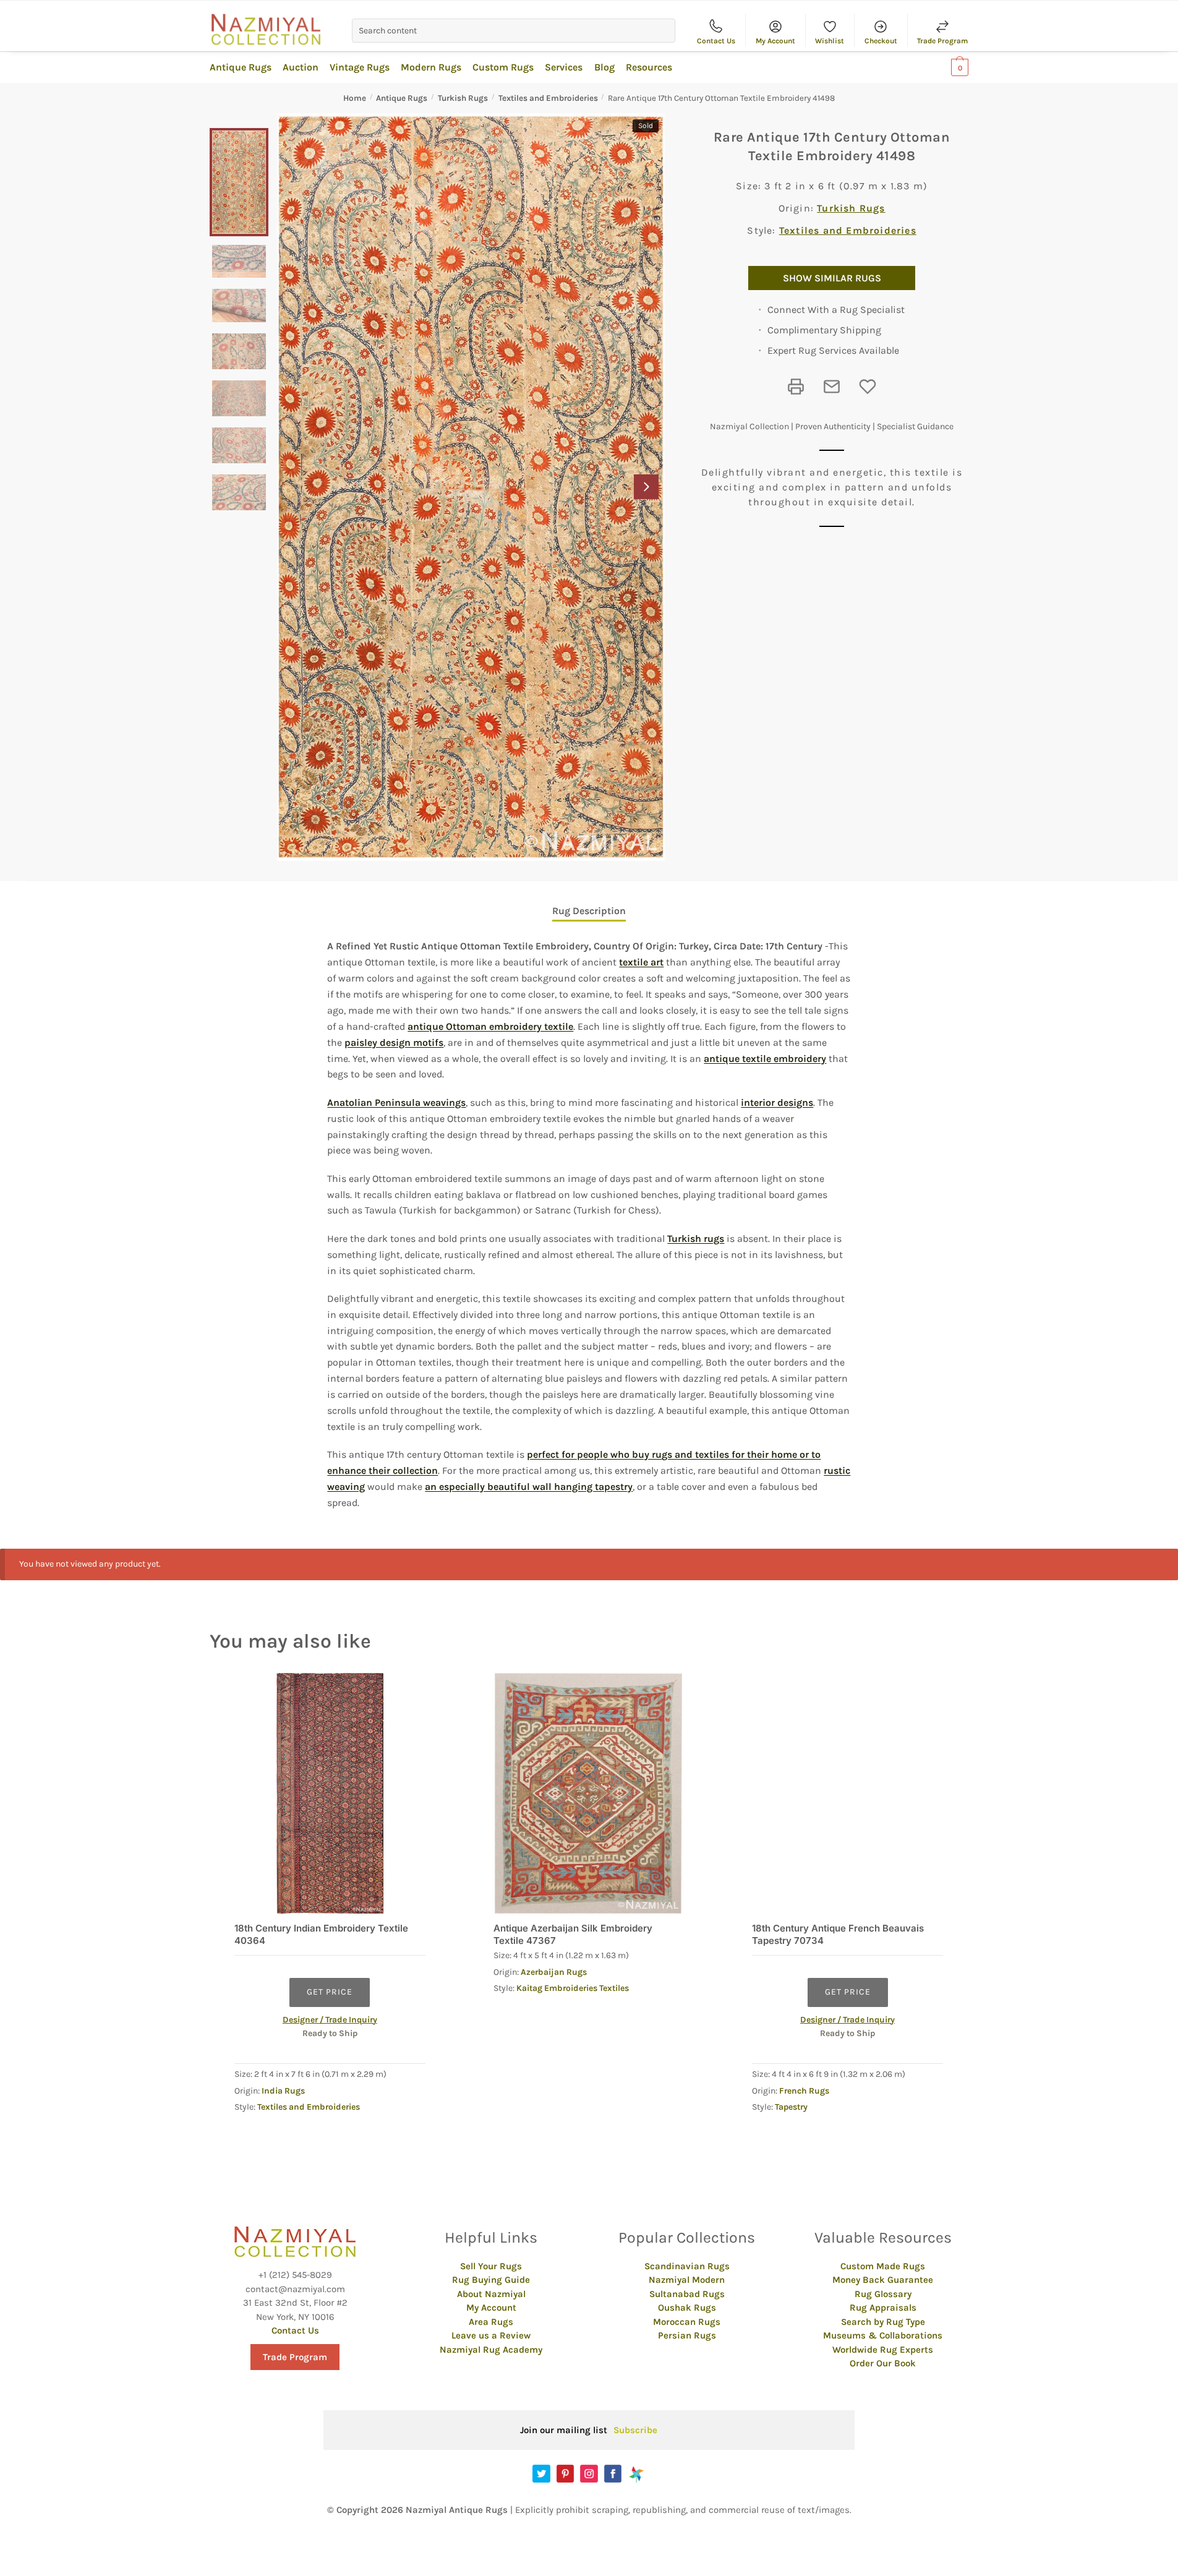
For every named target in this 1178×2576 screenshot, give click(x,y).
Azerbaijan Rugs (554, 1972)
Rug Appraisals (883, 2308)
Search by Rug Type (883, 2322)
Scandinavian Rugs (687, 2266)
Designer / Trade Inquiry (330, 2020)
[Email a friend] (832, 387)
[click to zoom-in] (471, 487)
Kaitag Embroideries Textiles (573, 1988)
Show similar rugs (832, 278)
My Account (775, 41)
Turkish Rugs (463, 98)
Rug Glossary (883, 2294)
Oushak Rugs (687, 2308)
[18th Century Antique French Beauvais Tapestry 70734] (847, 1793)
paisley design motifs (394, 1042)
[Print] (796, 387)
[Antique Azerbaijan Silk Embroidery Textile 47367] (589, 1793)
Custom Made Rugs (883, 2266)
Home (355, 98)
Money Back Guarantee (883, 2280)
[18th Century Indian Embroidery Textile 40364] (330, 1793)
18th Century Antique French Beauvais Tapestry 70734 (838, 1934)
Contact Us (716, 41)
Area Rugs (491, 2322)
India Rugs (283, 2091)
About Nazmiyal (491, 2294)
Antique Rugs (402, 98)
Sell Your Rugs (491, 2266)
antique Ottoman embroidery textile (490, 1026)
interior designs (777, 1102)
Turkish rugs (696, 1239)
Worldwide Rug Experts (883, 2350)
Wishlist (830, 41)
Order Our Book (883, 2363)
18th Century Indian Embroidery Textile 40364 (321, 1934)
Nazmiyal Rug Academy (491, 2350)
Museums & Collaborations (883, 2335)
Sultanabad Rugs (687, 2294)
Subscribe (635, 2430)
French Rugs (804, 2091)
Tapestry (791, 2107)
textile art (641, 962)
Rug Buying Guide (491, 2280)
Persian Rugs (687, 2335)
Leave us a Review (491, 2335)
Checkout (881, 41)
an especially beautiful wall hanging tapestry (529, 1487)
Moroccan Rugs (687, 2322)
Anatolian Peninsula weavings (396, 1102)
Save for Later (868, 387)
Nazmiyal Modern (687, 2280)
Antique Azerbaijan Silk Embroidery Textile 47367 (573, 1934)
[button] (646, 487)
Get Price (330, 1992)
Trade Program (942, 41)
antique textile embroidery (765, 1059)
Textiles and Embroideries (548, 98)
